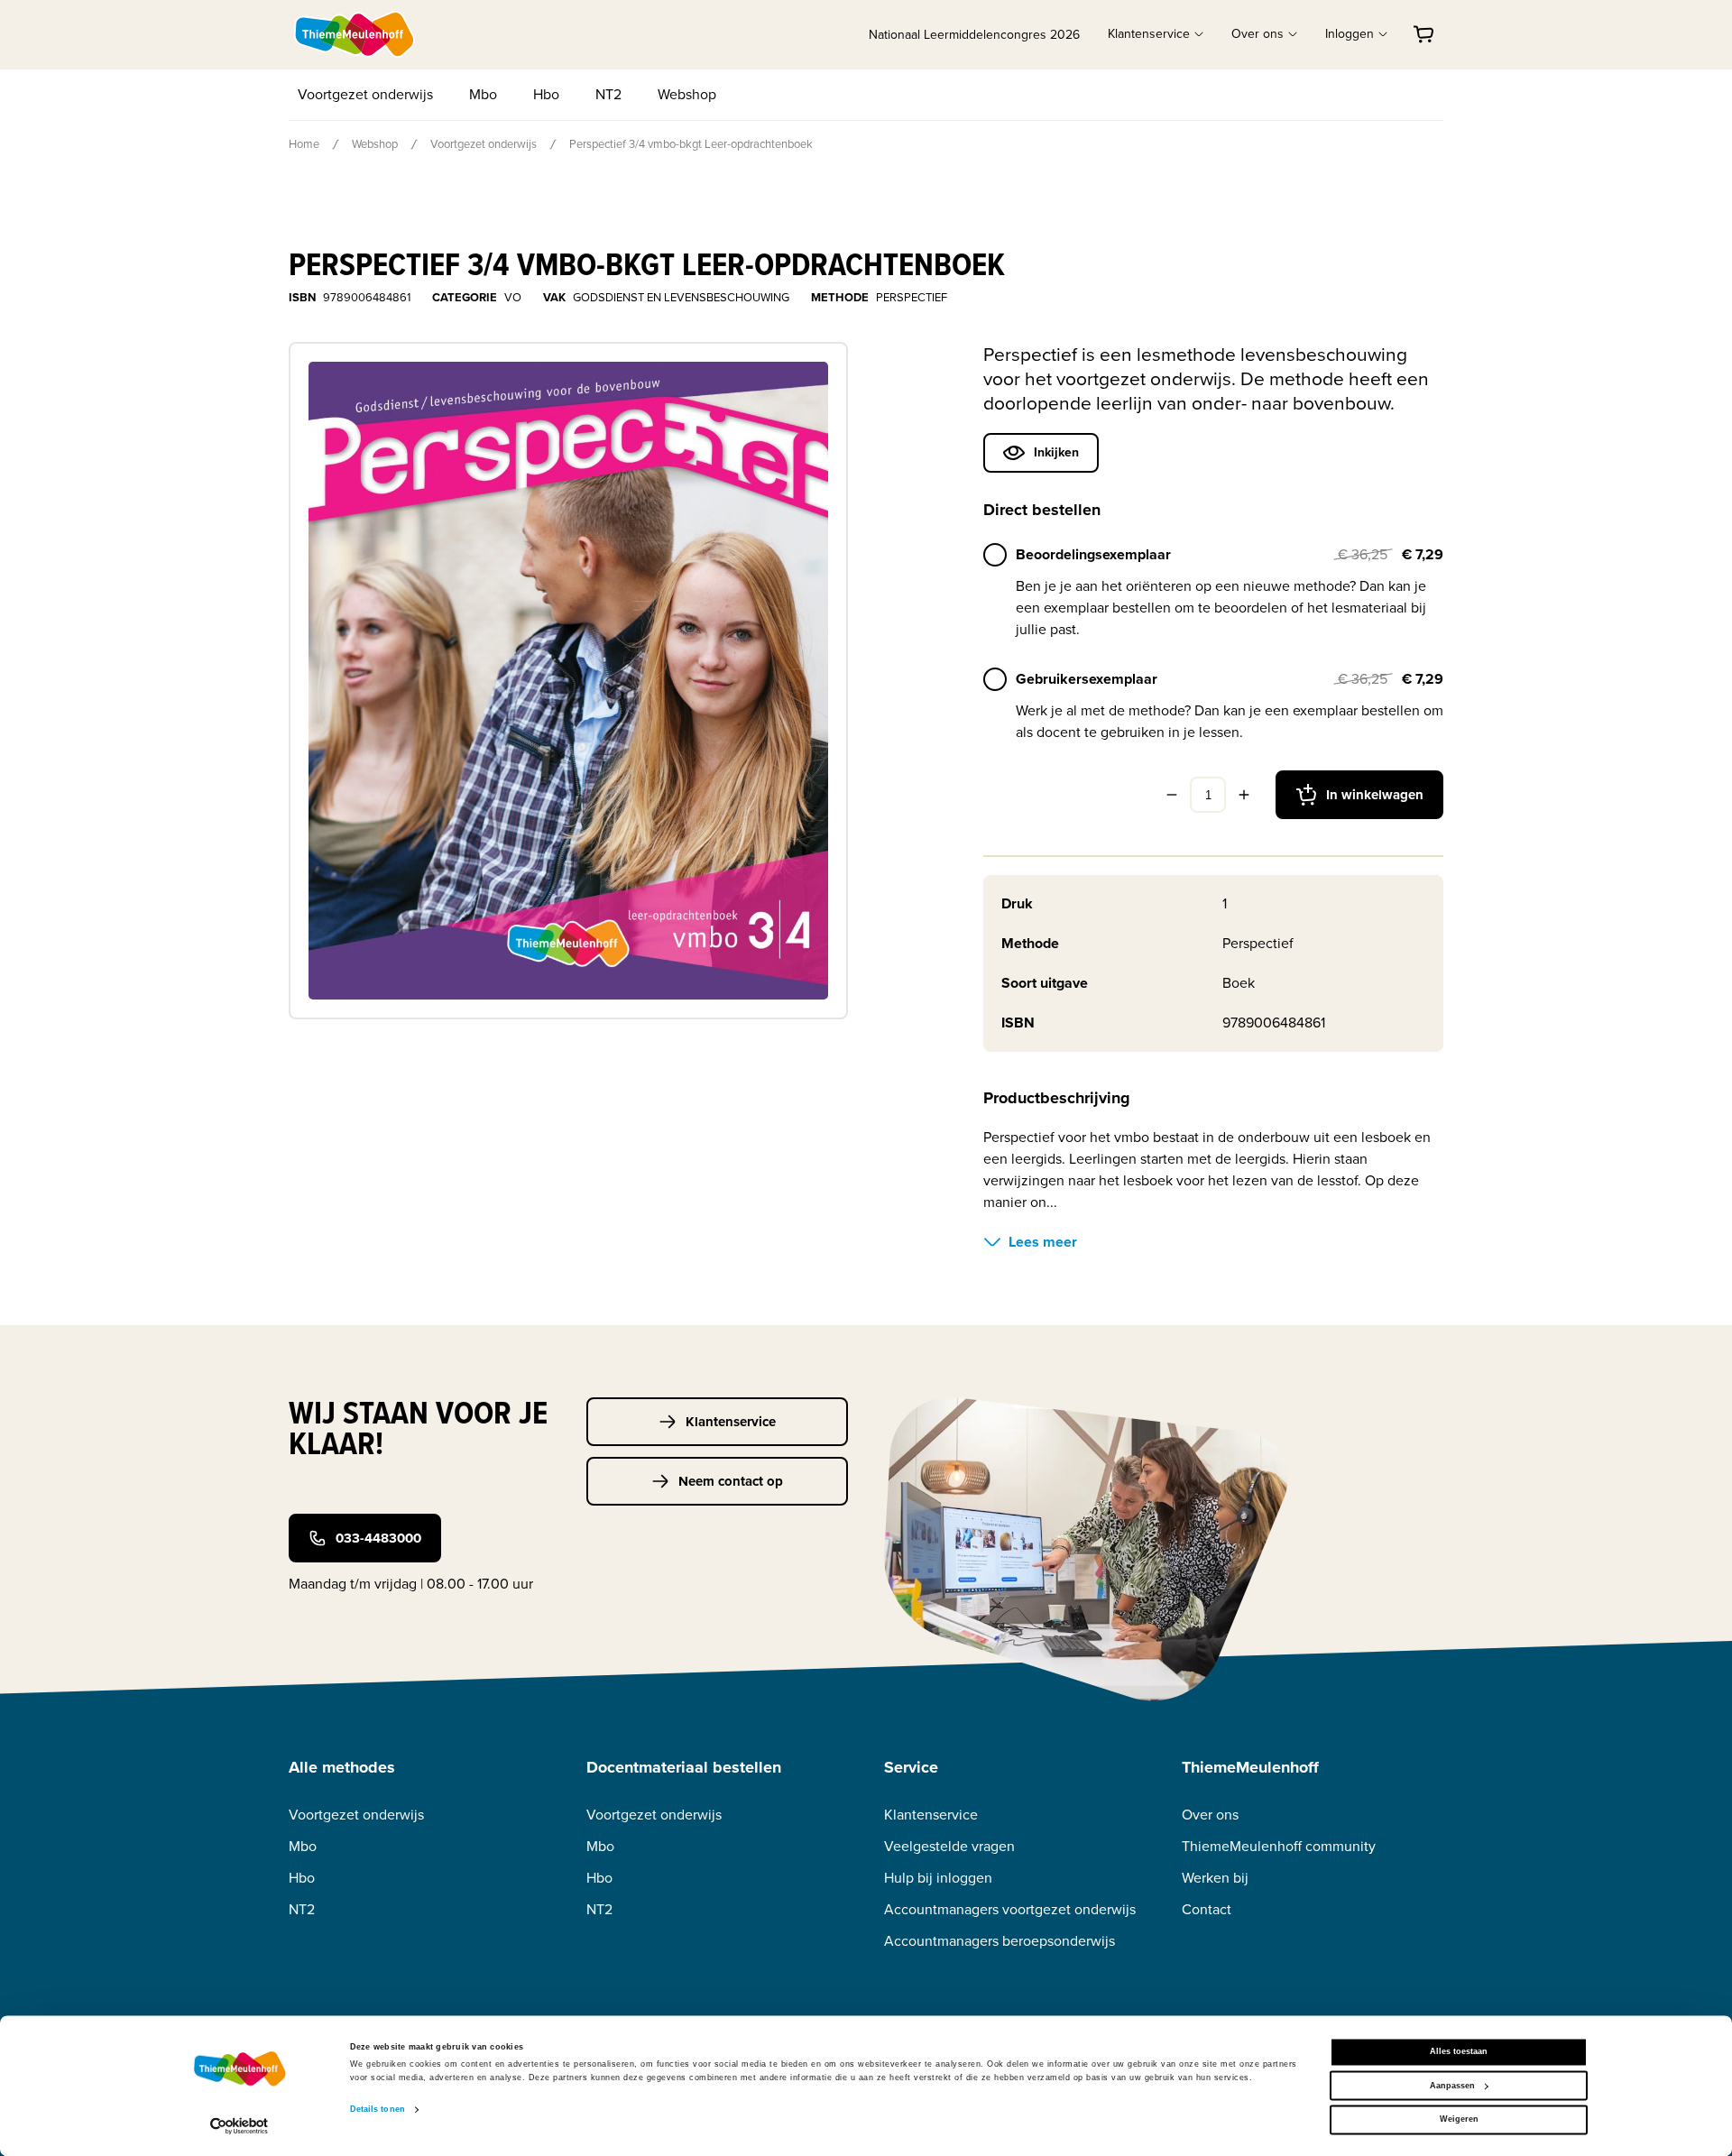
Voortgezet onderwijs (365, 94)
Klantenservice (731, 1422)
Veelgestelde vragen (949, 1846)
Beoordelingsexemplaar (1093, 554)
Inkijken (1056, 452)
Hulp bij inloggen (938, 1878)
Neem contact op (731, 1481)
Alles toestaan (1459, 2052)
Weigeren (1459, 2120)
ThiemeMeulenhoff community (1279, 1846)
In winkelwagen (1375, 795)
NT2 (608, 94)
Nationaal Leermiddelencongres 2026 (974, 35)
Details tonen (378, 2110)
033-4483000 (378, 1538)
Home (304, 144)
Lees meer (1043, 1242)
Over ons (1210, 1815)
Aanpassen (1452, 2086)
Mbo (483, 94)
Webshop (687, 94)
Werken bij (1215, 1878)
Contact (1207, 1909)
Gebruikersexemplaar (1087, 679)
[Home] (355, 34)
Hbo (546, 94)
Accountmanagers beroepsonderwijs (1000, 1941)
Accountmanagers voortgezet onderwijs (1010, 1909)
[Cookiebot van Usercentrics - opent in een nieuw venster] (240, 2126)
